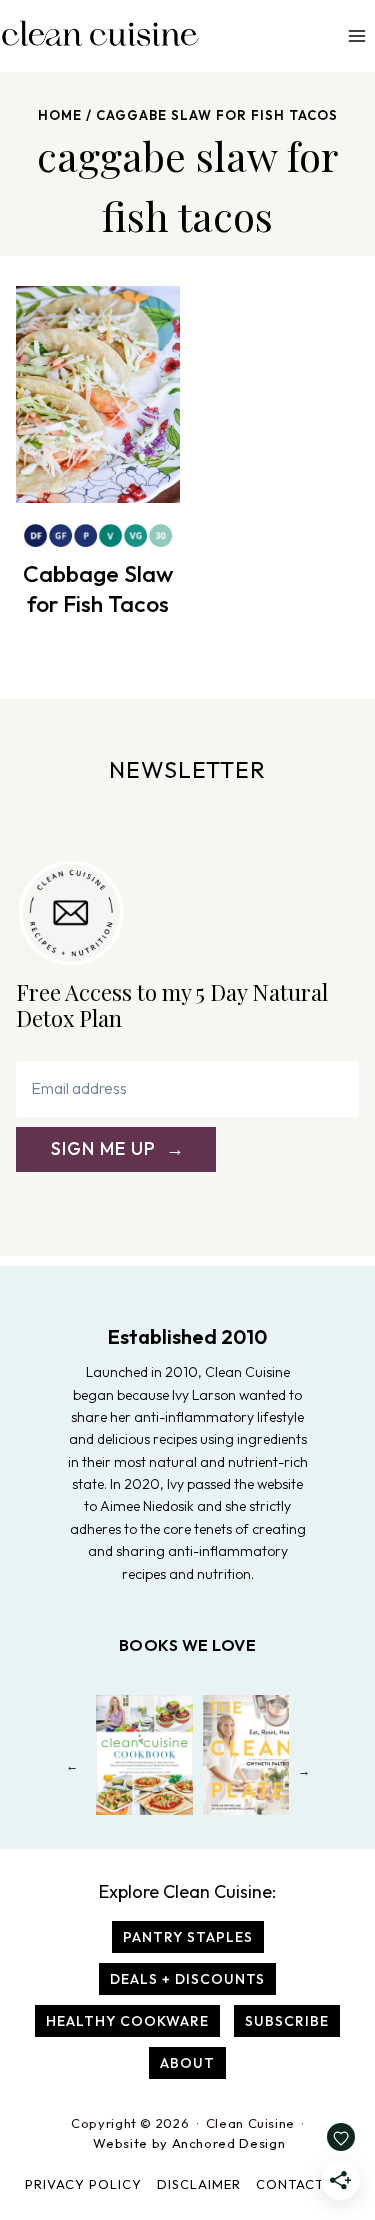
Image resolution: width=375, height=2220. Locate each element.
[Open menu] (356, 35)
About (187, 2063)
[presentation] (98, 394)
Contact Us (301, 2184)
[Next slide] (303, 1770)
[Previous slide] (71, 1770)
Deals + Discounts (187, 1979)
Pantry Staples (188, 1937)
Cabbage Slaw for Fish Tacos (98, 588)
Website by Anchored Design (189, 2143)
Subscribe (287, 2021)
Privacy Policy (83, 2184)
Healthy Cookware (127, 2021)
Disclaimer (199, 2184)
